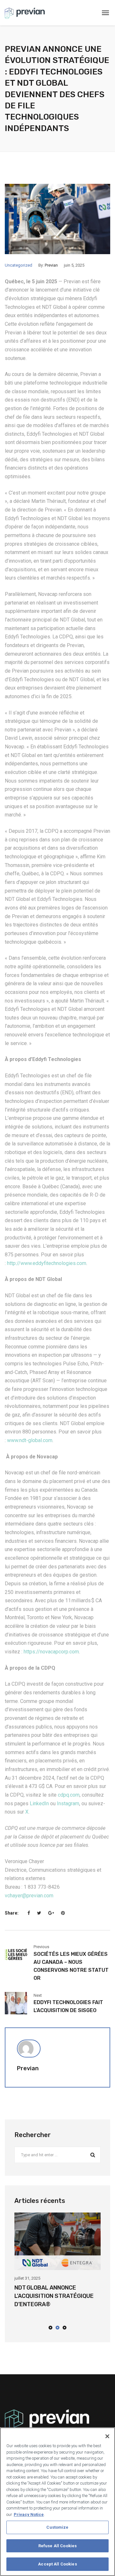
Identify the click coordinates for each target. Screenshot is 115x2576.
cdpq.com (69, 1795)
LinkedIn (39, 1803)
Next (38, 1995)
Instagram (68, 1803)
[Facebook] (29, 1913)
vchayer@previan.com (29, 1896)
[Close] (107, 2436)
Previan (51, 265)
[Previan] (25, 13)
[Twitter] (39, 1913)
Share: (12, 1913)
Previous (41, 1947)
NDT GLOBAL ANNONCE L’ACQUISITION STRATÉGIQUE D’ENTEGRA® (54, 2296)
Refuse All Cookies (57, 2546)
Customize (57, 2527)
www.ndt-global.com (30, 1440)
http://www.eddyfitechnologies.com (47, 1263)
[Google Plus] (51, 1913)
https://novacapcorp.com (51, 1652)
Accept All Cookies (57, 2564)
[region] (57, 2502)
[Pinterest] (63, 1913)
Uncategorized (19, 265)
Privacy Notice (29, 2514)
